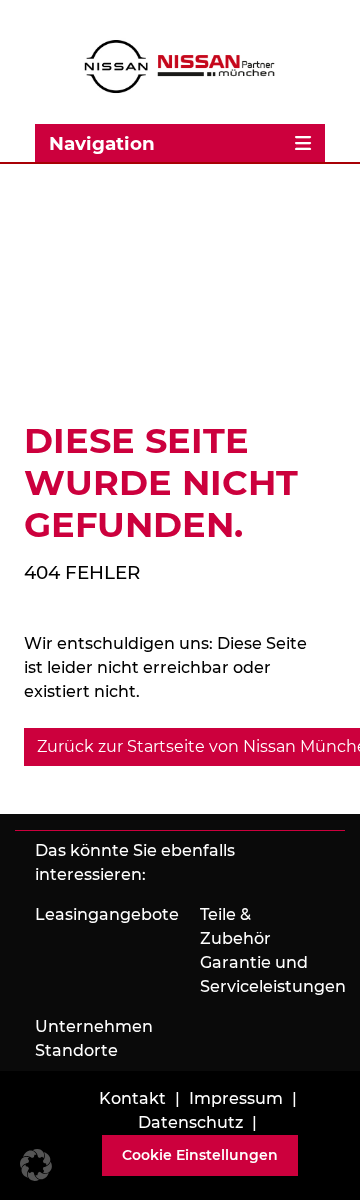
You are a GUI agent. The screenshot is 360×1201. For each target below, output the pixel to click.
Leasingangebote (107, 914)
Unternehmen (94, 1026)
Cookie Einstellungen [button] (200, 1155)
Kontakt (132, 1098)
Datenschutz (190, 1122)
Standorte (76, 1050)
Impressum (236, 1098)
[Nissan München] (180, 66)
